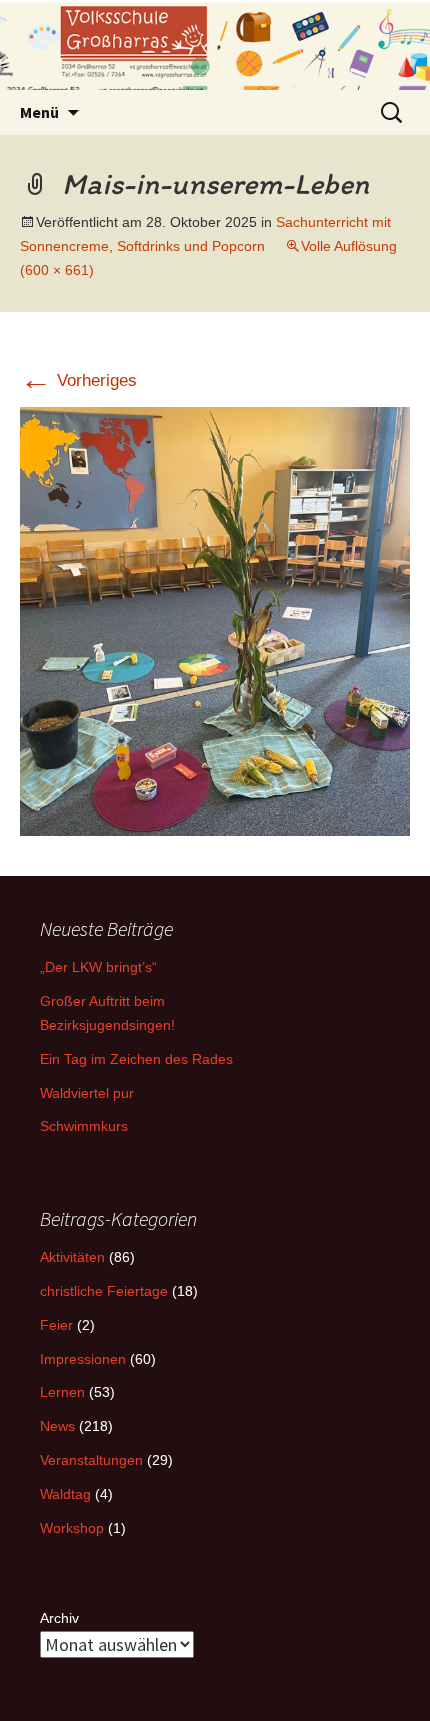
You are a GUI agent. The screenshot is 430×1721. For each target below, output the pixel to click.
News (57, 1426)
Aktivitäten (72, 1257)
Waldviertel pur (87, 1093)
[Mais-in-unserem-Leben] (215, 620)
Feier (56, 1325)
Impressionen (83, 1359)
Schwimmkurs (84, 1126)
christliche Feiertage (104, 1291)
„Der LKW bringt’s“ (98, 967)
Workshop (72, 1528)
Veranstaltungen (91, 1460)
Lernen (62, 1392)
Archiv (59, 1618)
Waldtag (65, 1494)
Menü (39, 112)
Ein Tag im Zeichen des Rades (136, 1059)
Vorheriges (78, 380)
